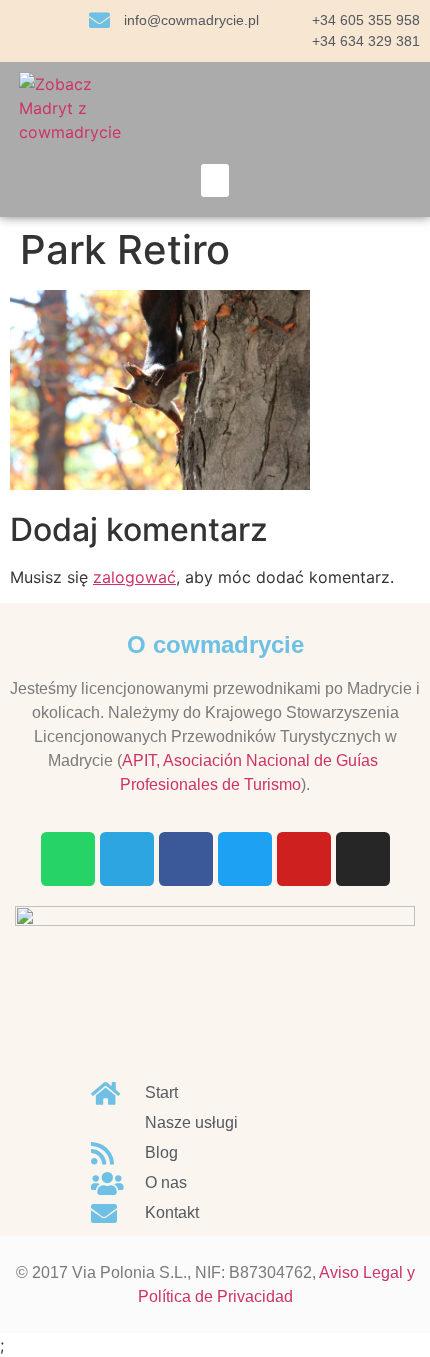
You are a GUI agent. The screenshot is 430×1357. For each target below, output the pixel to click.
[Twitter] (245, 859)
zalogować (134, 577)
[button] (215, 180)
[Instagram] (363, 859)
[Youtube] (304, 859)
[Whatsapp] (68, 859)
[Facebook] (186, 859)
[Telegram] (127, 859)
